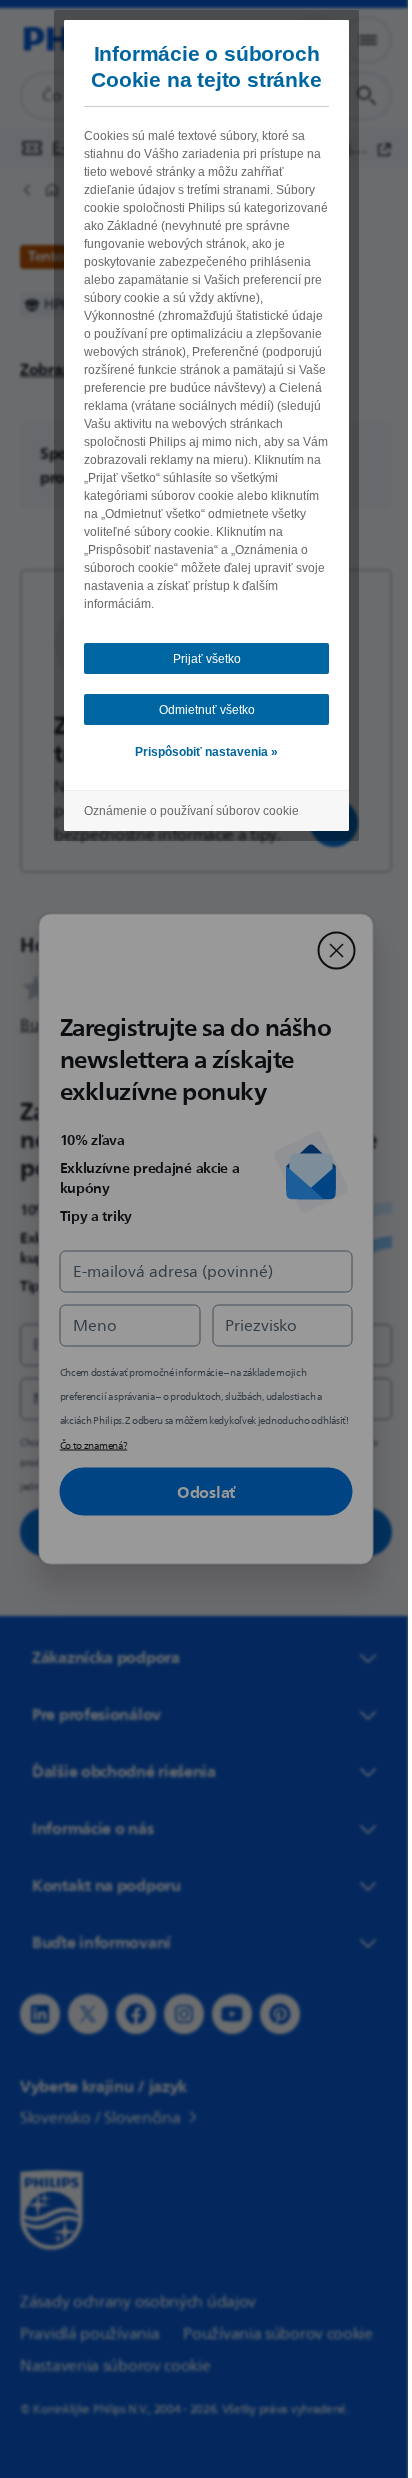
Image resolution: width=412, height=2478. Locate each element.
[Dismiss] (329, 951)
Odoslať (199, 1492)
